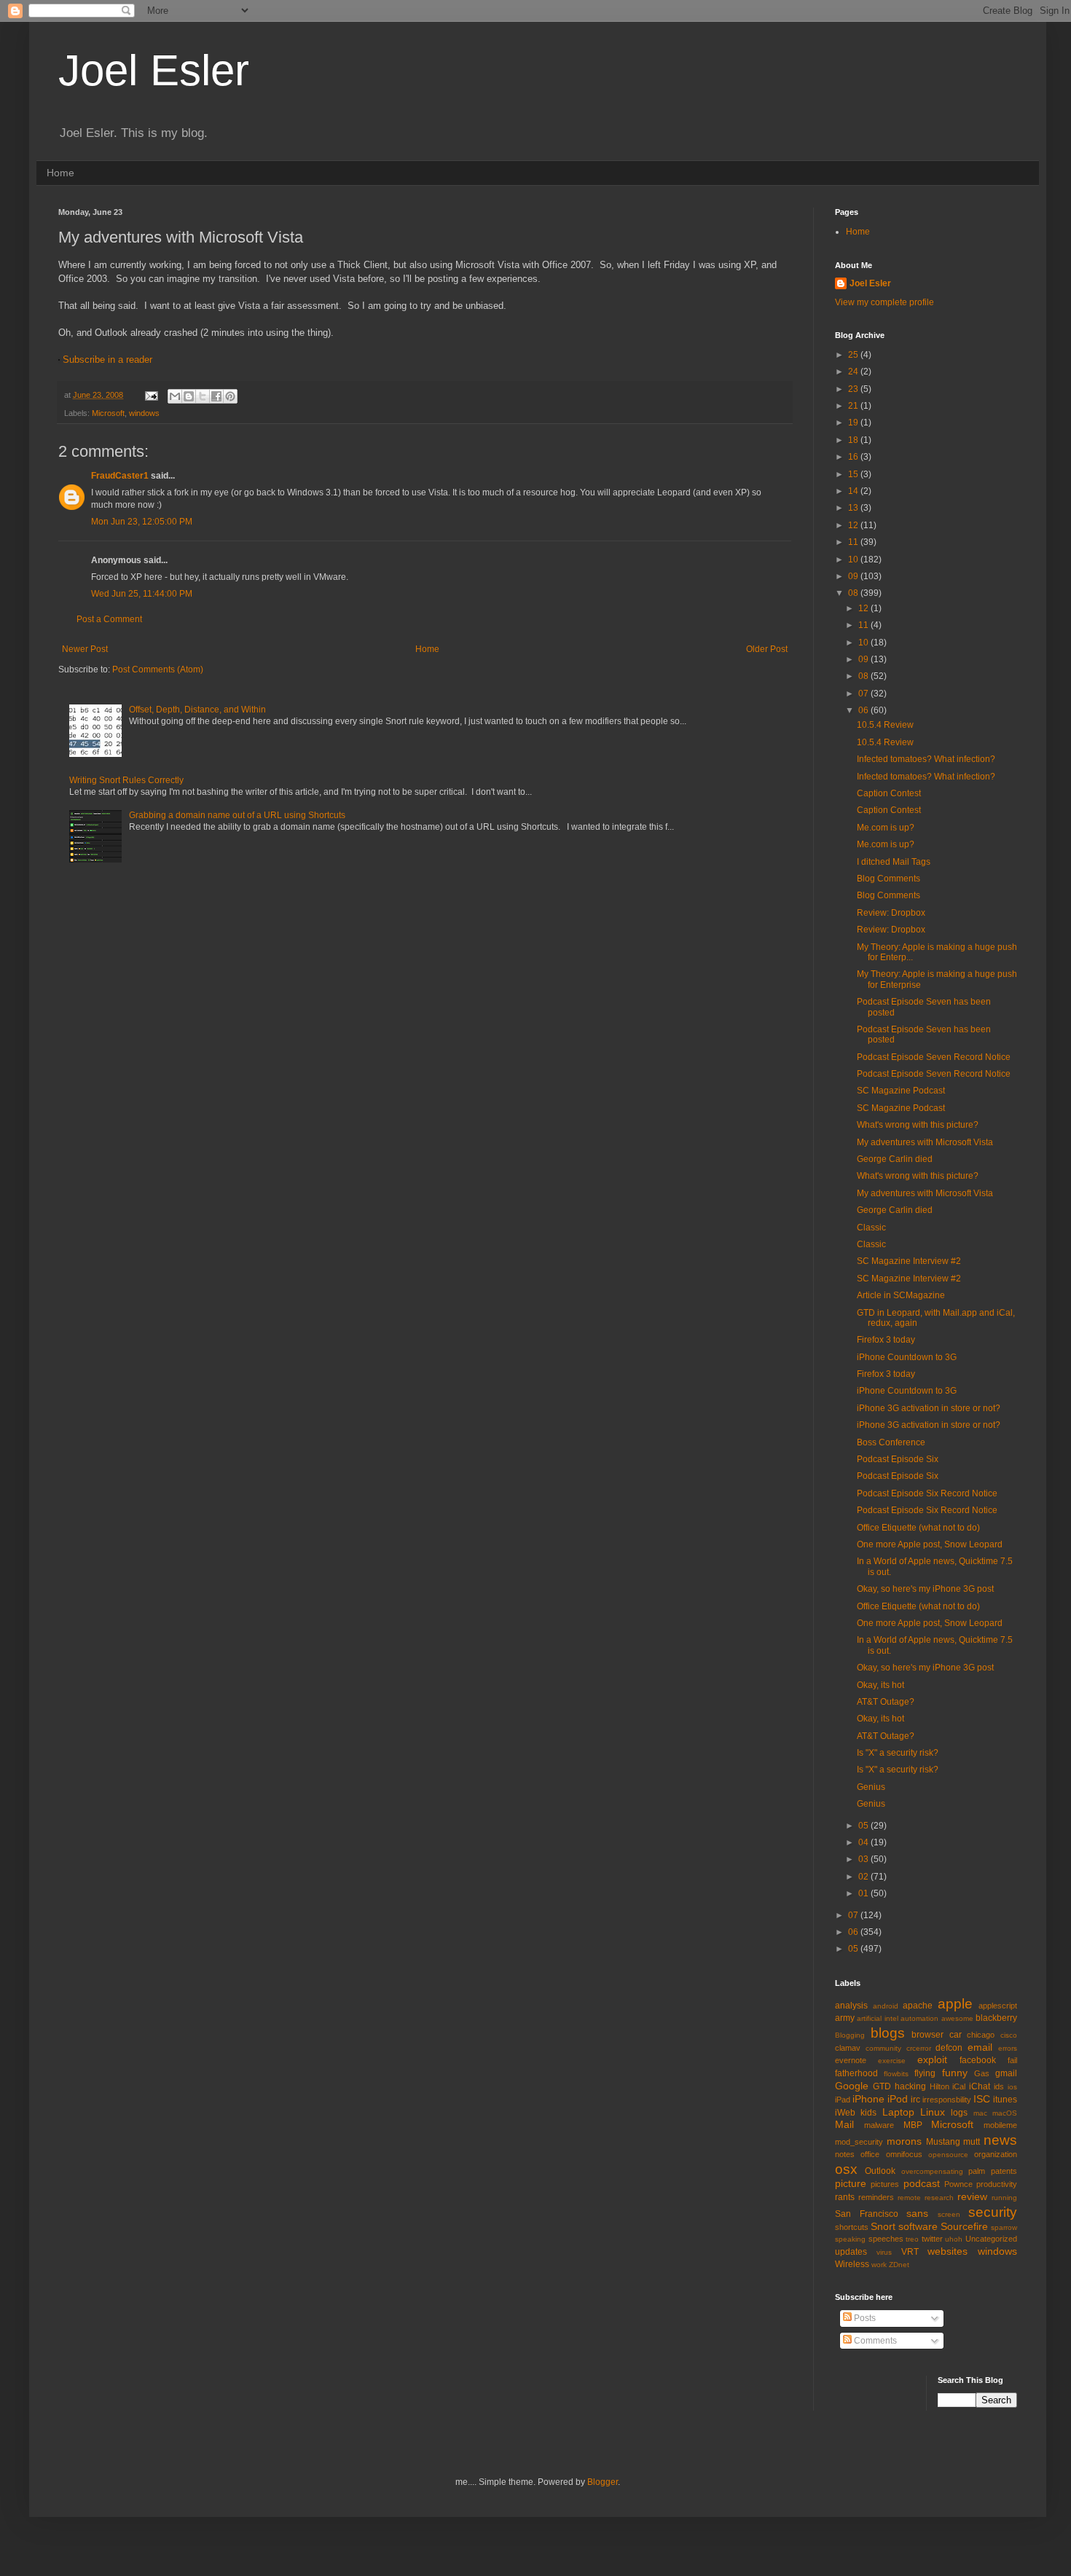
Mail (844, 2124)
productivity (997, 2184)
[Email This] (175, 396)
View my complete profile (884, 302)
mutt (972, 2142)
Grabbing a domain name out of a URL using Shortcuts (237, 815)
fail (1012, 2060)
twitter (932, 2239)
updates (851, 2252)
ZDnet (899, 2265)
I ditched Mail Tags (894, 862)
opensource (948, 2155)
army (845, 2018)
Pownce (958, 2184)
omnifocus (904, 2154)
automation (919, 2018)
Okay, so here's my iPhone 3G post (925, 1589)
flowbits (896, 2074)
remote (909, 2198)
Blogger (603, 2482)
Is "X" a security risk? (898, 1753)
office (870, 2154)
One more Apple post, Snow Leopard (930, 1544)
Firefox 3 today (886, 1340)
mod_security (859, 2142)
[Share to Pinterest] (230, 396)
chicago (981, 2035)
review (972, 2196)
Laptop (898, 2112)
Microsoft (108, 413)
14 (854, 491)
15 (854, 474)
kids (868, 2113)
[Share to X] (203, 396)
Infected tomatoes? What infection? (926, 759)
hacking (910, 2086)
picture (851, 2183)
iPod (898, 2099)
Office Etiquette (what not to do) (918, 1528)
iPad (843, 2100)
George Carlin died (895, 1159)
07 (864, 694)
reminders (876, 2197)
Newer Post (85, 649)
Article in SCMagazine (901, 1295)
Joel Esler (154, 70)
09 (854, 576)
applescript (998, 2006)
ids (999, 2086)
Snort (883, 2226)
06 (864, 710)
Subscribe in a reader (107, 360)
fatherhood (856, 2073)
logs (959, 2113)
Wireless (852, 2264)
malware (879, 2125)
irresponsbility (947, 2100)
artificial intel (877, 2018)
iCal (959, 2086)
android (886, 2006)
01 (864, 1893)
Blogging (850, 2035)
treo (912, 2239)
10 (854, 559)
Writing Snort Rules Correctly (126, 780)
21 (854, 406)
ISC (982, 2099)
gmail (1006, 2073)
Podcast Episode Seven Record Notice (934, 1057)
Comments (874, 2341)
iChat (980, 2086)
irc (915, 2100)
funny (955, 2073)
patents (1004, 2171)
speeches (886, 2239)
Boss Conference (891, 1442)
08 (854, 593)
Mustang (943, 2142)
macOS (1005, 2113)
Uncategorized (991, 2239)
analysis (851, 2006)
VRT (910, 2252)
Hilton (939, 2086)
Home (60, 173)
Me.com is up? (886, 828)
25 (854, 355)
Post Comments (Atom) (158, 669)
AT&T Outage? (886, 1702)
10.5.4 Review (885, 725)
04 (864, 1842)
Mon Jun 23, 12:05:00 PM (142, 522)
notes (845, 2154)
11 (854, 542)
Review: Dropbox (891, 913)
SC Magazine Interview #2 (909, 1261)
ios (1012, 2087)
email (980, 2047)
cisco (1009, 2035)
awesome (957, 2018)
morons (904, 2141)
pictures (885, 2184)
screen (949, 2214)
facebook (978, 2060)
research (939, 2198)
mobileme (1000, 2125)
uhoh (954, 2239)
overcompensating (932, 2171)
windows (144, 413)
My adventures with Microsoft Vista (925, 1142)
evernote (851, 2060)
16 (854, 457)
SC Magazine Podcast (901, 1091)
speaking (850, 2239)
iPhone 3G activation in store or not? (929, 1408)
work (879, 2265)
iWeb (845, 2113)
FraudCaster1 (120, 476)
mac (980, 2113)
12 (854, 525)
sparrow (1004, 2227)
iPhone (868, 2099)
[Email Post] (151, 395)
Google (852, 2086)
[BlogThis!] (189, 396)
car (956, 2035)
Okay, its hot (880, 1685)
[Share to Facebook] (216, 396)
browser (927, 2035)
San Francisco (867, 2214)
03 (864, 1859)
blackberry (996, 2018)
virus (884, 2252)
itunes (1005, 2100)
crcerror (919, 2048)
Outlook (880, 2171)
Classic (871, 1228)
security (993, 2212)
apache (918, 2006)
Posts (864, 2318)
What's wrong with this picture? (918, 1125)
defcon (949, 2048)
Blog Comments (888, 879)
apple (955, 2004)
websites (948, 2251)
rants (845, 2197)
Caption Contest (889, 793)
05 (864, 1826)
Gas (982, 2073)
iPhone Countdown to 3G (907, 1357)
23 (854, 389)
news (1000, 2140)
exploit (932, 2059)
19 (854, 423)
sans (917, 2213)
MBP (913, 2125)
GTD (882, 2086)
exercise (892, 2061)
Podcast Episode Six (898, 1459)
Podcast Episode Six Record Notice (927, 1493)
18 (854, 440)
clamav (848, 2048)
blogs (888, 2033)
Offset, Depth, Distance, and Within (197, 710)
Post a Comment (109, 619)
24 (854, 372)
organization (996, 2154)
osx (846, 2169)
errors (1008, 2048)
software (918, 2226)
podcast (922, 2183)
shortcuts (852, 2227)
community (883, 2048)
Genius (871, 1787)
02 (864, 1877)
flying (925, 2073)
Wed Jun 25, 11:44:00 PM (142, 594)
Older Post (767, 649)
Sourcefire (964, 2226)
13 (854, 508)
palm (977, 2171)
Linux (933, 2112)
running (1004, 2198)
